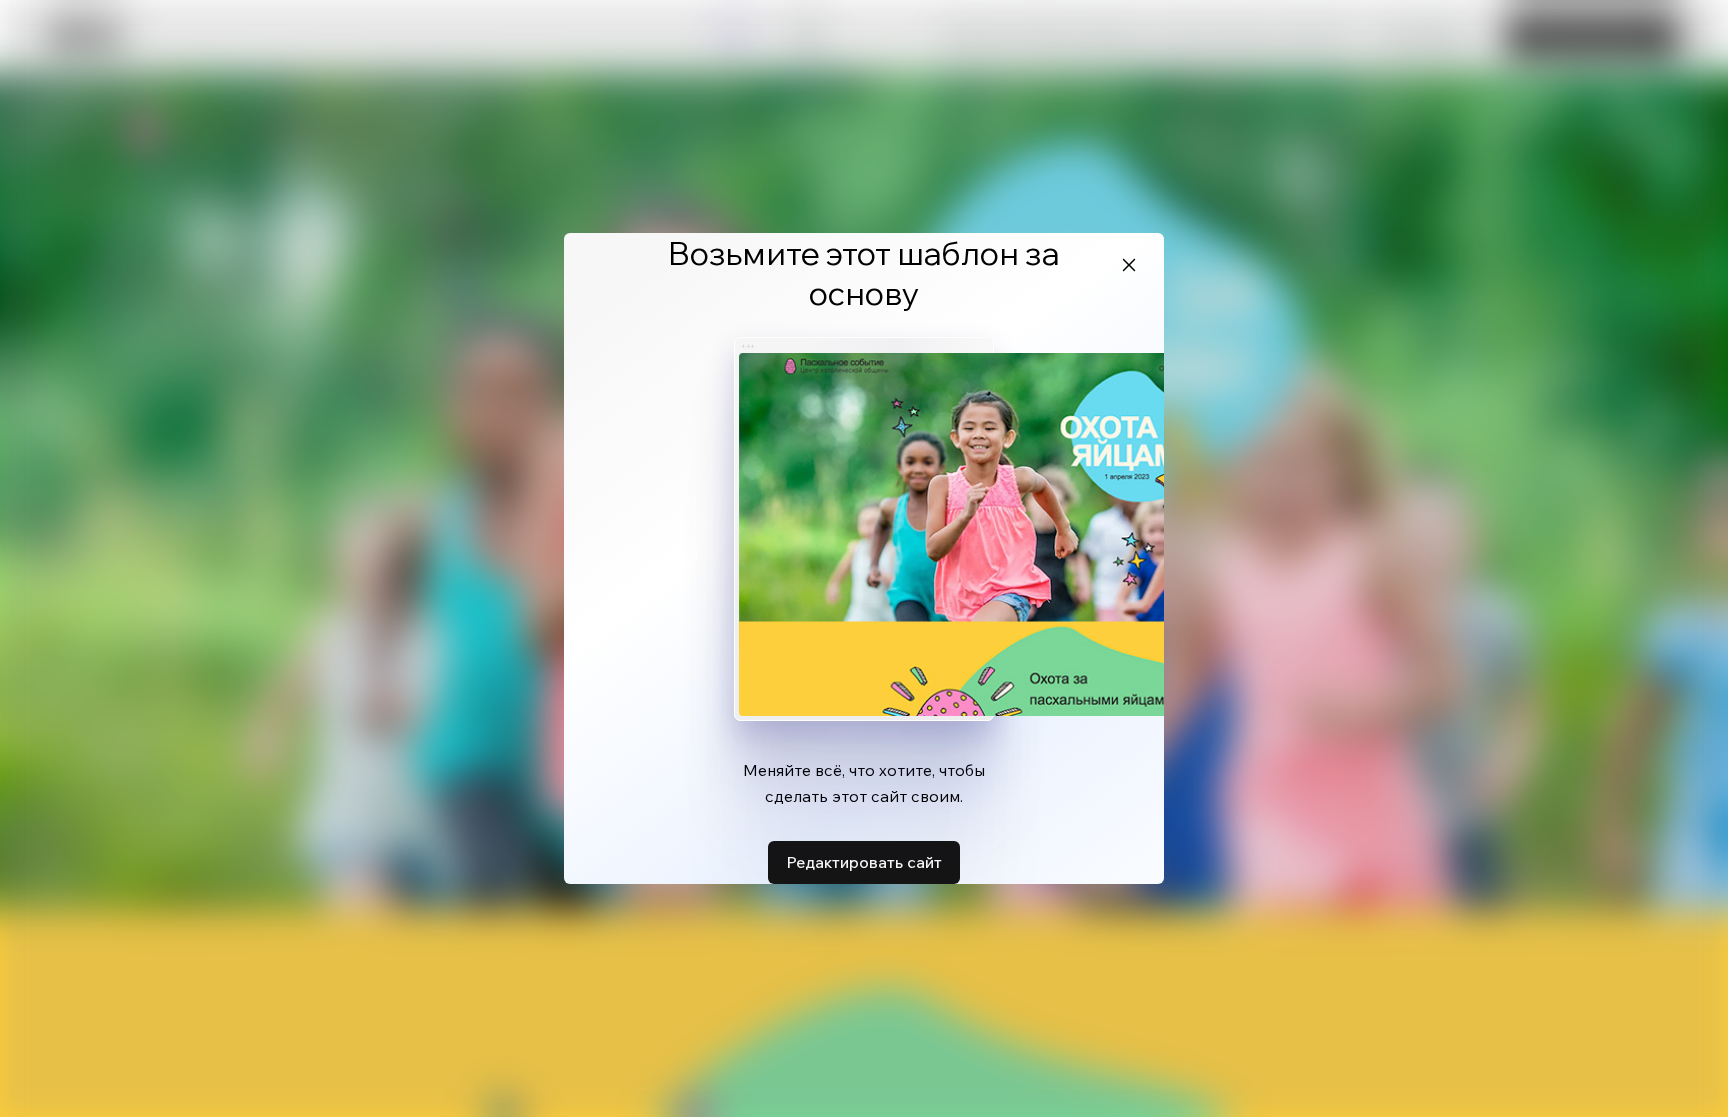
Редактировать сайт (864, 862)
